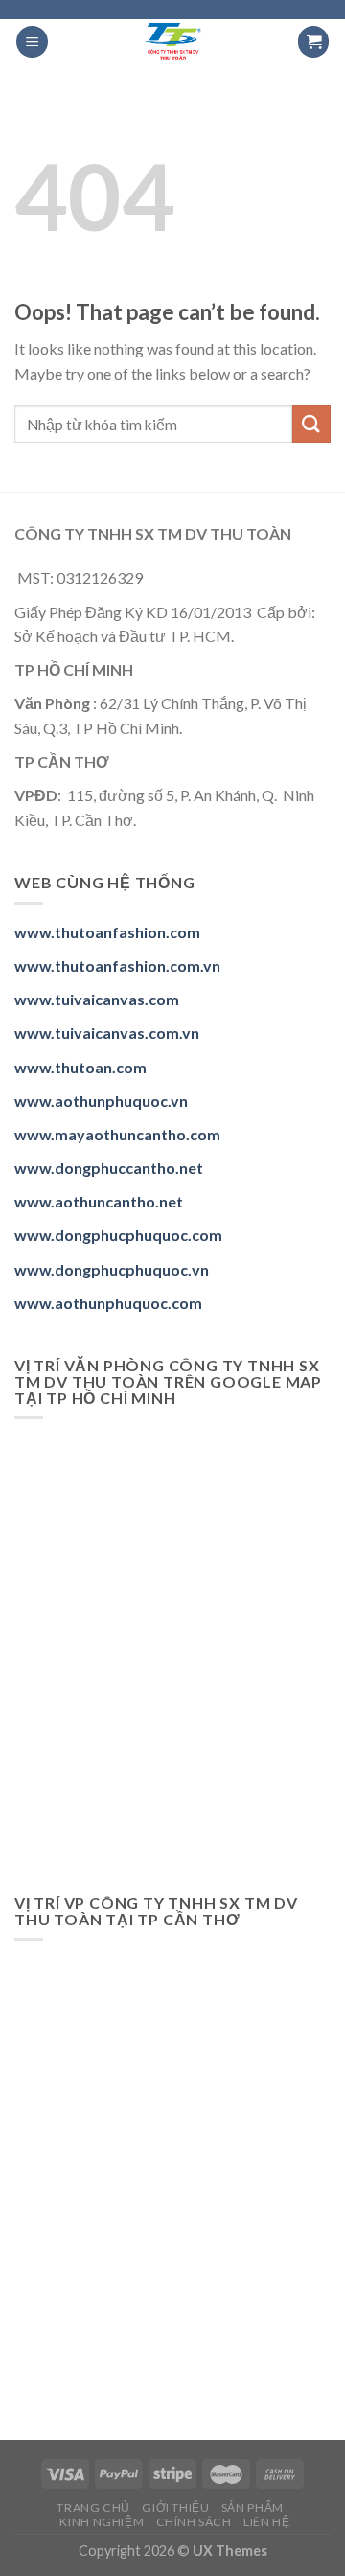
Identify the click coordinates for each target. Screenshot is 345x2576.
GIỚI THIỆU (175, 2507)
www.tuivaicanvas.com (97, 999)
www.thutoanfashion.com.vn (117, 966)
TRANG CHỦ (93, 2507)
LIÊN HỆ (266, 2522)
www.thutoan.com (80, 1067)
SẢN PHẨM (253, 2507)
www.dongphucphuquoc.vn (112, 1269)
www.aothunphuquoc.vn (101, 1101)
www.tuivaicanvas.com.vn (107, 1033)
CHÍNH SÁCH (194, 2522)
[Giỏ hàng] (313, 42)
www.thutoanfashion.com (107, 932)
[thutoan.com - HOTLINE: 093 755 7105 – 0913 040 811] (172, 42)
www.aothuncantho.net (99, 1201)
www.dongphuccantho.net (109, 1168)
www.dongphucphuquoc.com (118, 1235)
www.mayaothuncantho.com (117, 1134)
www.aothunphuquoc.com (108, 1303)
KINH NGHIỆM (102, 2522)
